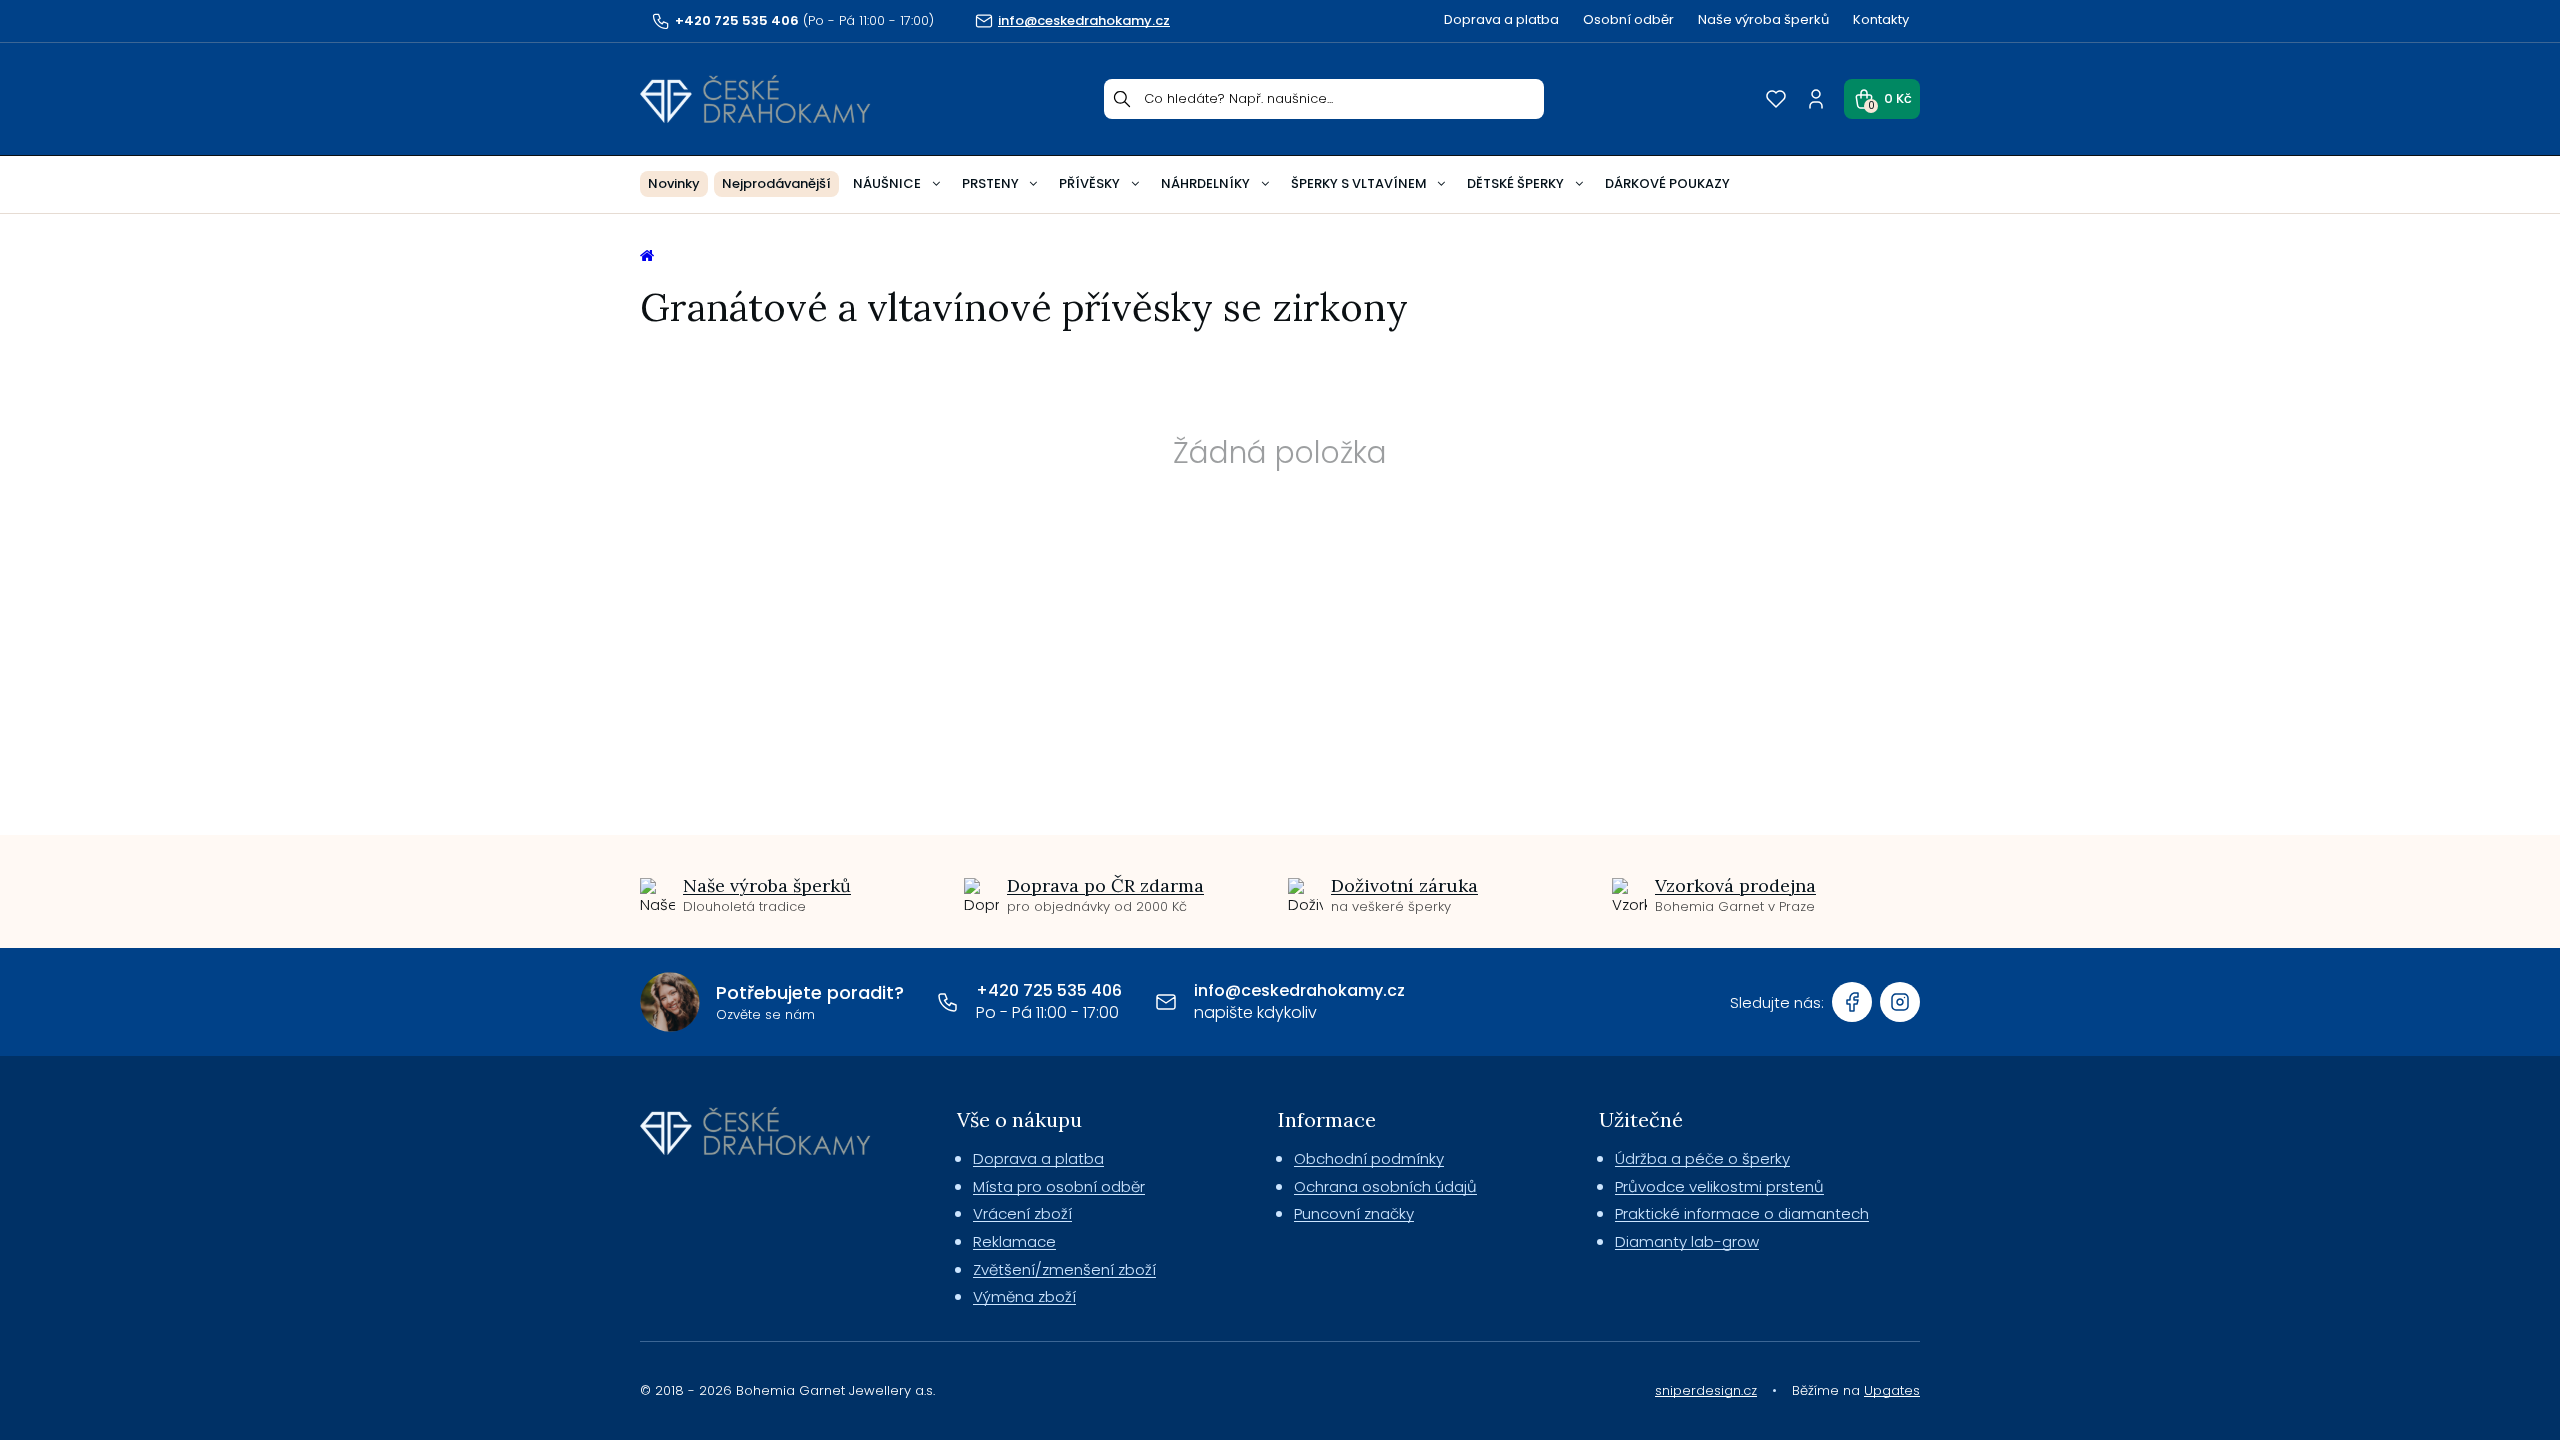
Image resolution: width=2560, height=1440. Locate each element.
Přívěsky (1089, 183)
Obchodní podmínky (1369, 1158)
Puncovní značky (1354, 1213)
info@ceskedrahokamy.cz (1299, 990)
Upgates (1892, 1390)
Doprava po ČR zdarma (1105, 885)
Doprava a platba (1501, 19)
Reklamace (1014, 1241)
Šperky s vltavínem (1359, 183)
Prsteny (990, 183)
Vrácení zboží (1022, 1213)
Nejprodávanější (776, 183)
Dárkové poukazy (1667, 183)
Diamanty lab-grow (1687, 1241)
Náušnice (887, 183)
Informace (1327, 1119)
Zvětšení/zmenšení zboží (1064, 1269)
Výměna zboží (1024, 1296)
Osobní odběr (1628, 19)
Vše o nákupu (1019, 1119)
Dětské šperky (1515, 183)
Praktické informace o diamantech (1742, 1213)
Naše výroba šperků (1763, 19)
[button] (1882, 99)
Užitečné (1641, 1119)
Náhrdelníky (1205, 183)
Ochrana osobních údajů (1385, 1186)
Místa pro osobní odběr (1059, 1186)
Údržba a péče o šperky (1702, 1158)
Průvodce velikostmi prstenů (1719, 1186)
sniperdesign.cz (1706, 1390)
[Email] (1166, 1002)
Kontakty (1881, 19)
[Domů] (755, 99)
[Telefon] (948, 1002)
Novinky (674, 183)
